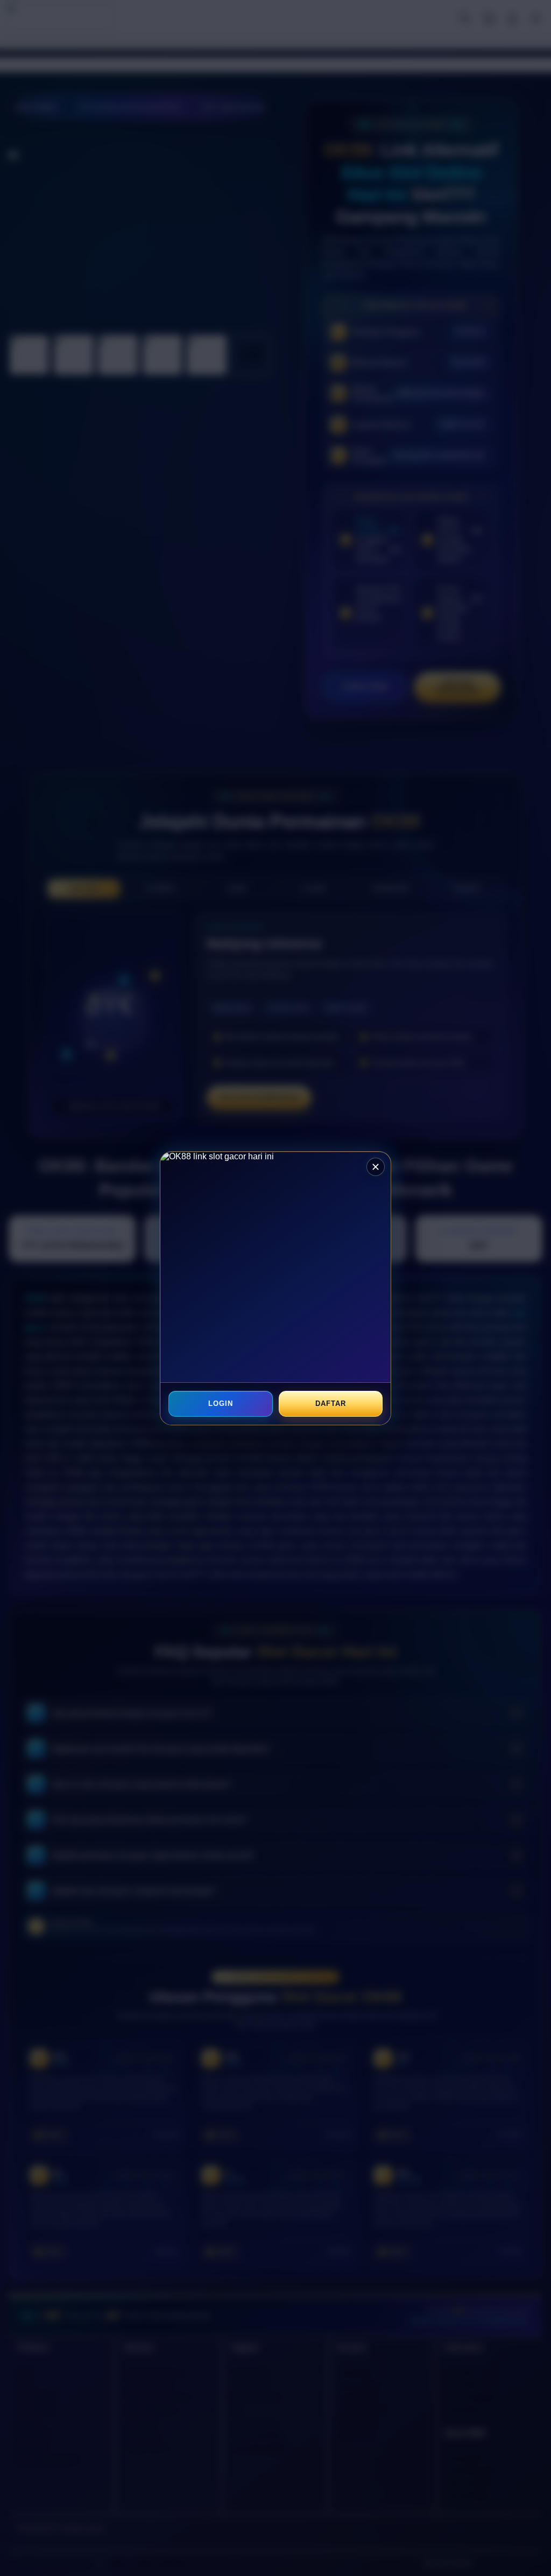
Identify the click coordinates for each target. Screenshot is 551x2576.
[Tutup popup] (376, 1167)
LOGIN (221, 1403)
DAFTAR (330, 1403)
